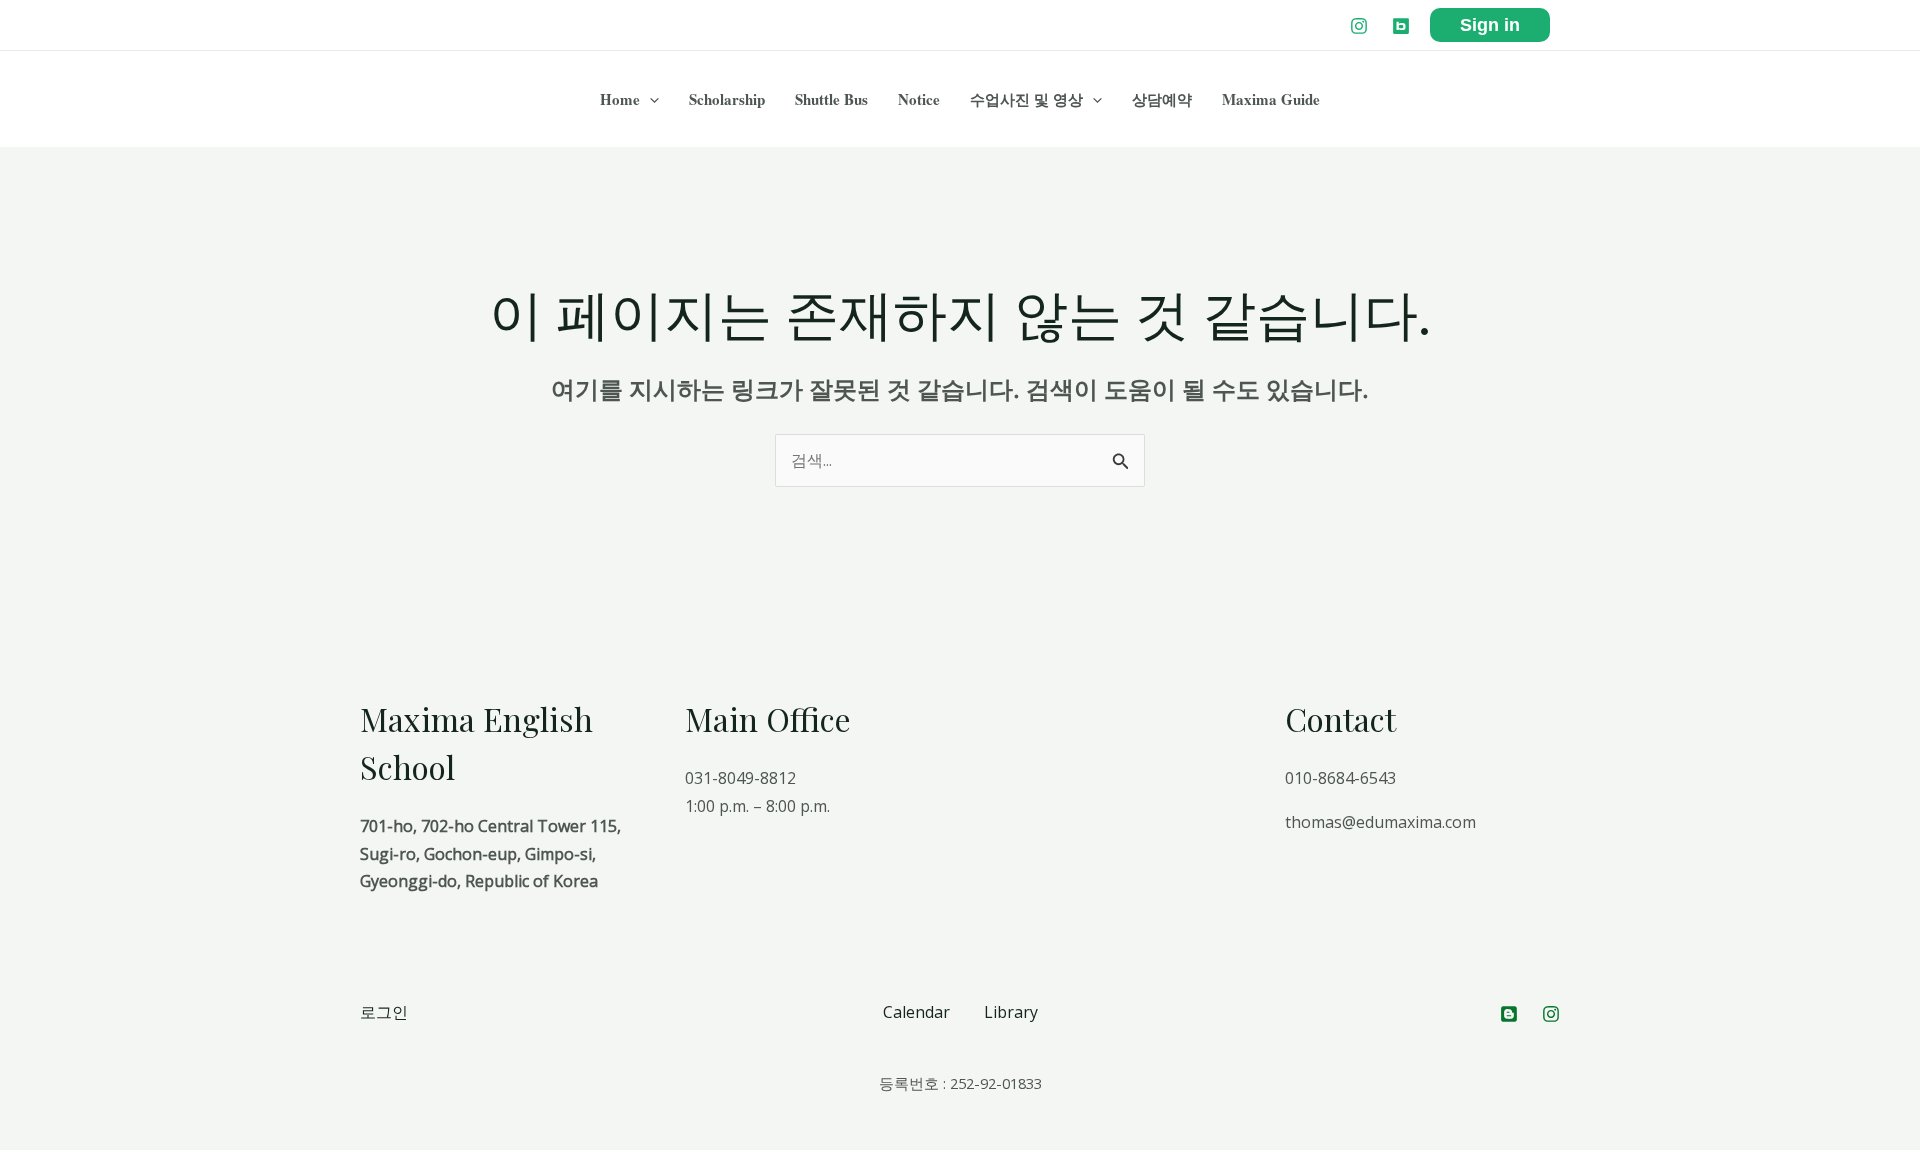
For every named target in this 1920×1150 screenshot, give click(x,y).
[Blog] (1401, 26)
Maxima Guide (1271, 99)
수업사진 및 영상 (1026, 99)
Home (620, 99)
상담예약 (1162, 99)
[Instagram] (1359, 26)
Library (1011, 1012)
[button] (649, 99)
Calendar (916, 1012)
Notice (919, 99)
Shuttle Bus (831, 99)
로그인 (384, 1012)
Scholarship (727, 99)
